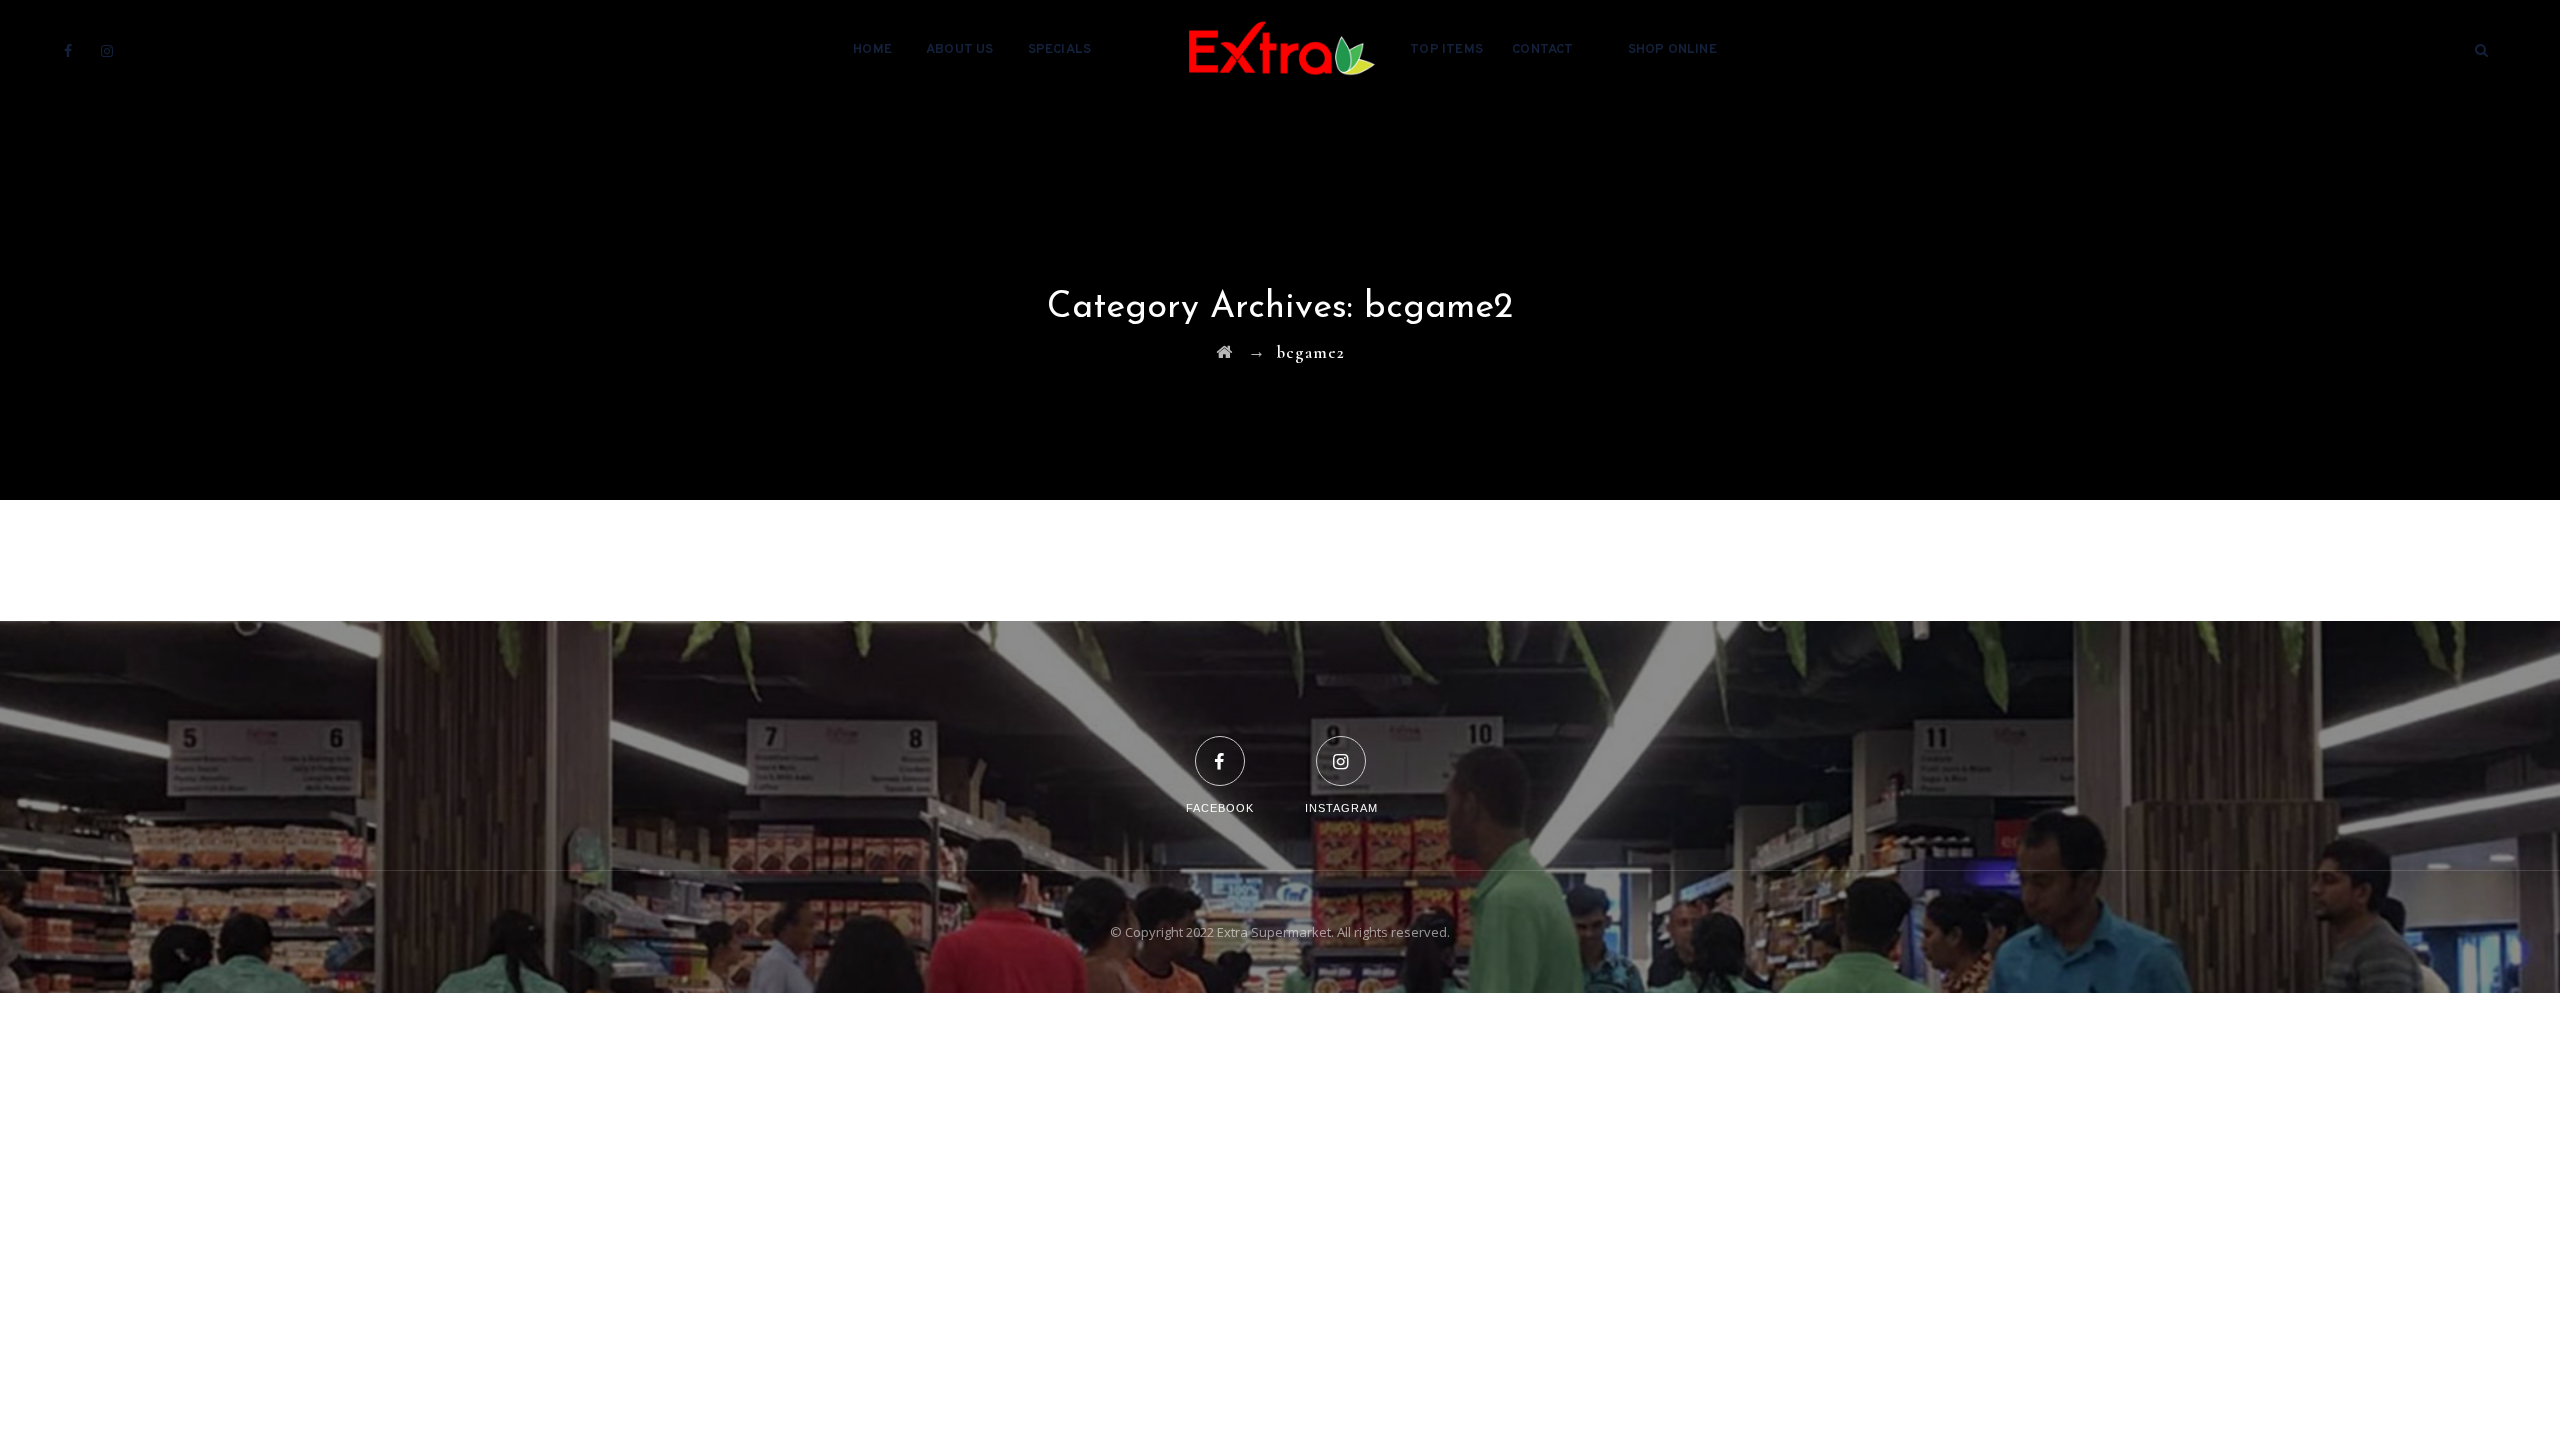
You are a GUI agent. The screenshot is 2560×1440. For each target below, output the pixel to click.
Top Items (1446, 50)
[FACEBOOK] (1220, 748)
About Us (960, 50)
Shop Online (1672, 50)
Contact (1542, 50)
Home (872, 50)
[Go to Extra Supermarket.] (1224, 352)
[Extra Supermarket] (1280, 50)
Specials (1060, 50)
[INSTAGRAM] (1341, 748)
